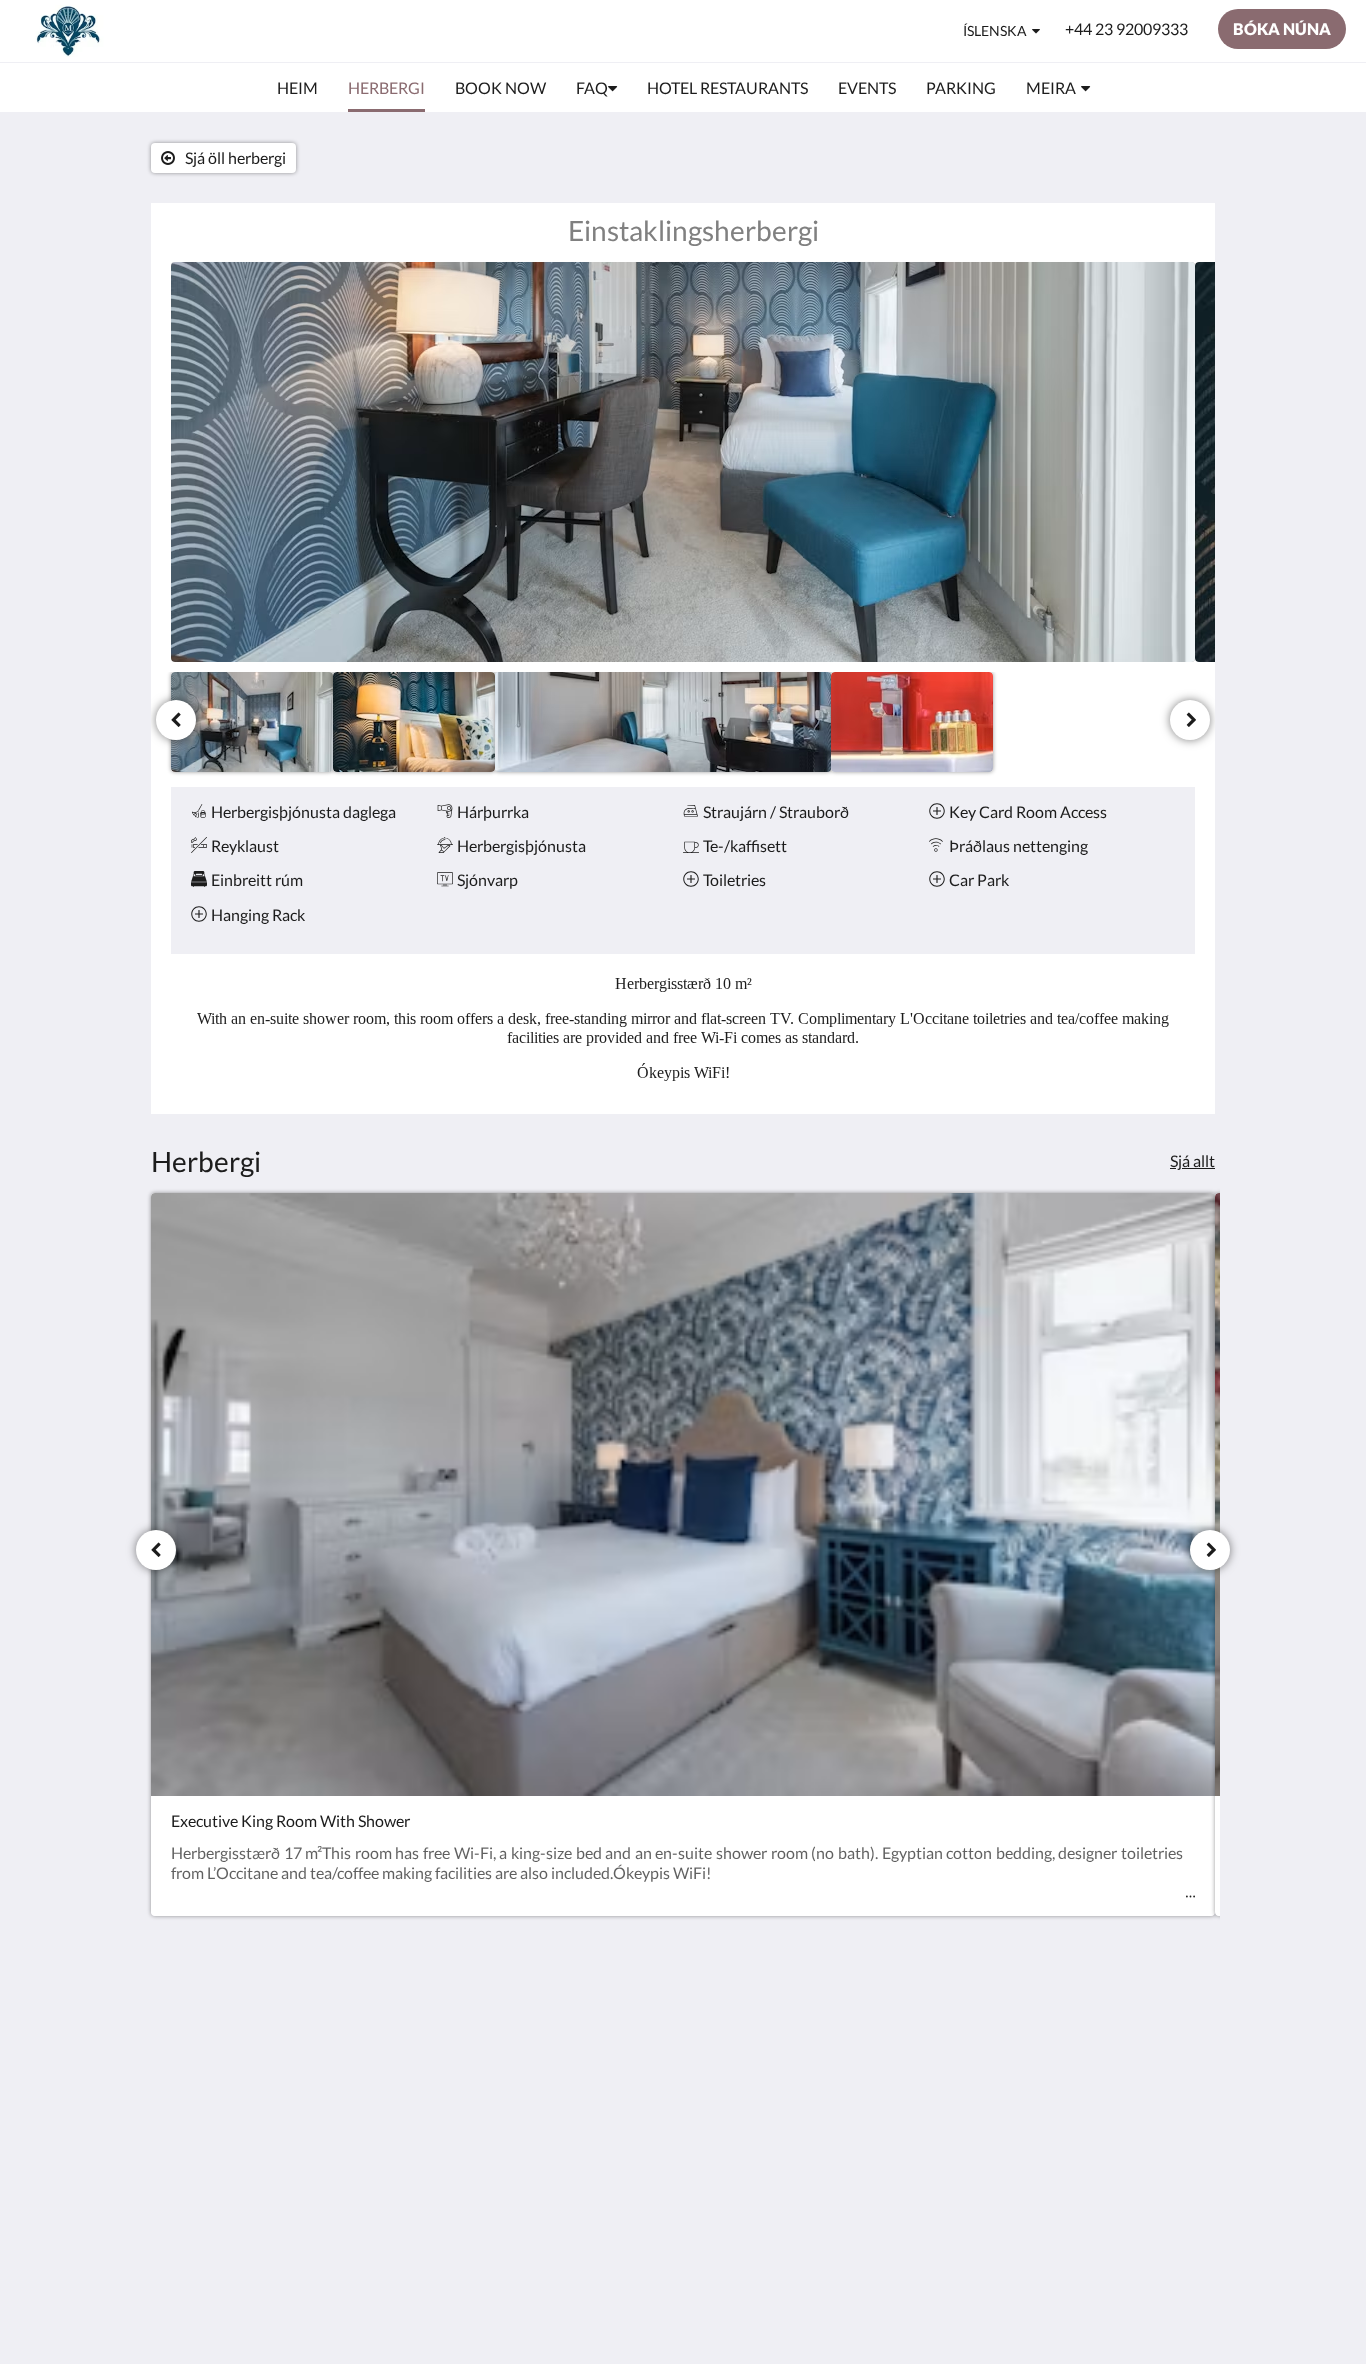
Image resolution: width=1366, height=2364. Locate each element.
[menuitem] (297, 88)
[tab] (596, 1990)
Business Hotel (570, 2074)
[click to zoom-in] (683, 462)
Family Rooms (567, 2091)
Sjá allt (1192, 1160)
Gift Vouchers (566, 2108)
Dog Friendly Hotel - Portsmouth (589, 2049)
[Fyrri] (176, 720)
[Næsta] (1190, 720)
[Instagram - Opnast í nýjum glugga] (1175, 2035)
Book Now (555, 2023)
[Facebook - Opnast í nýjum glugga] (1120, 2035)
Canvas (1107, 2175)
